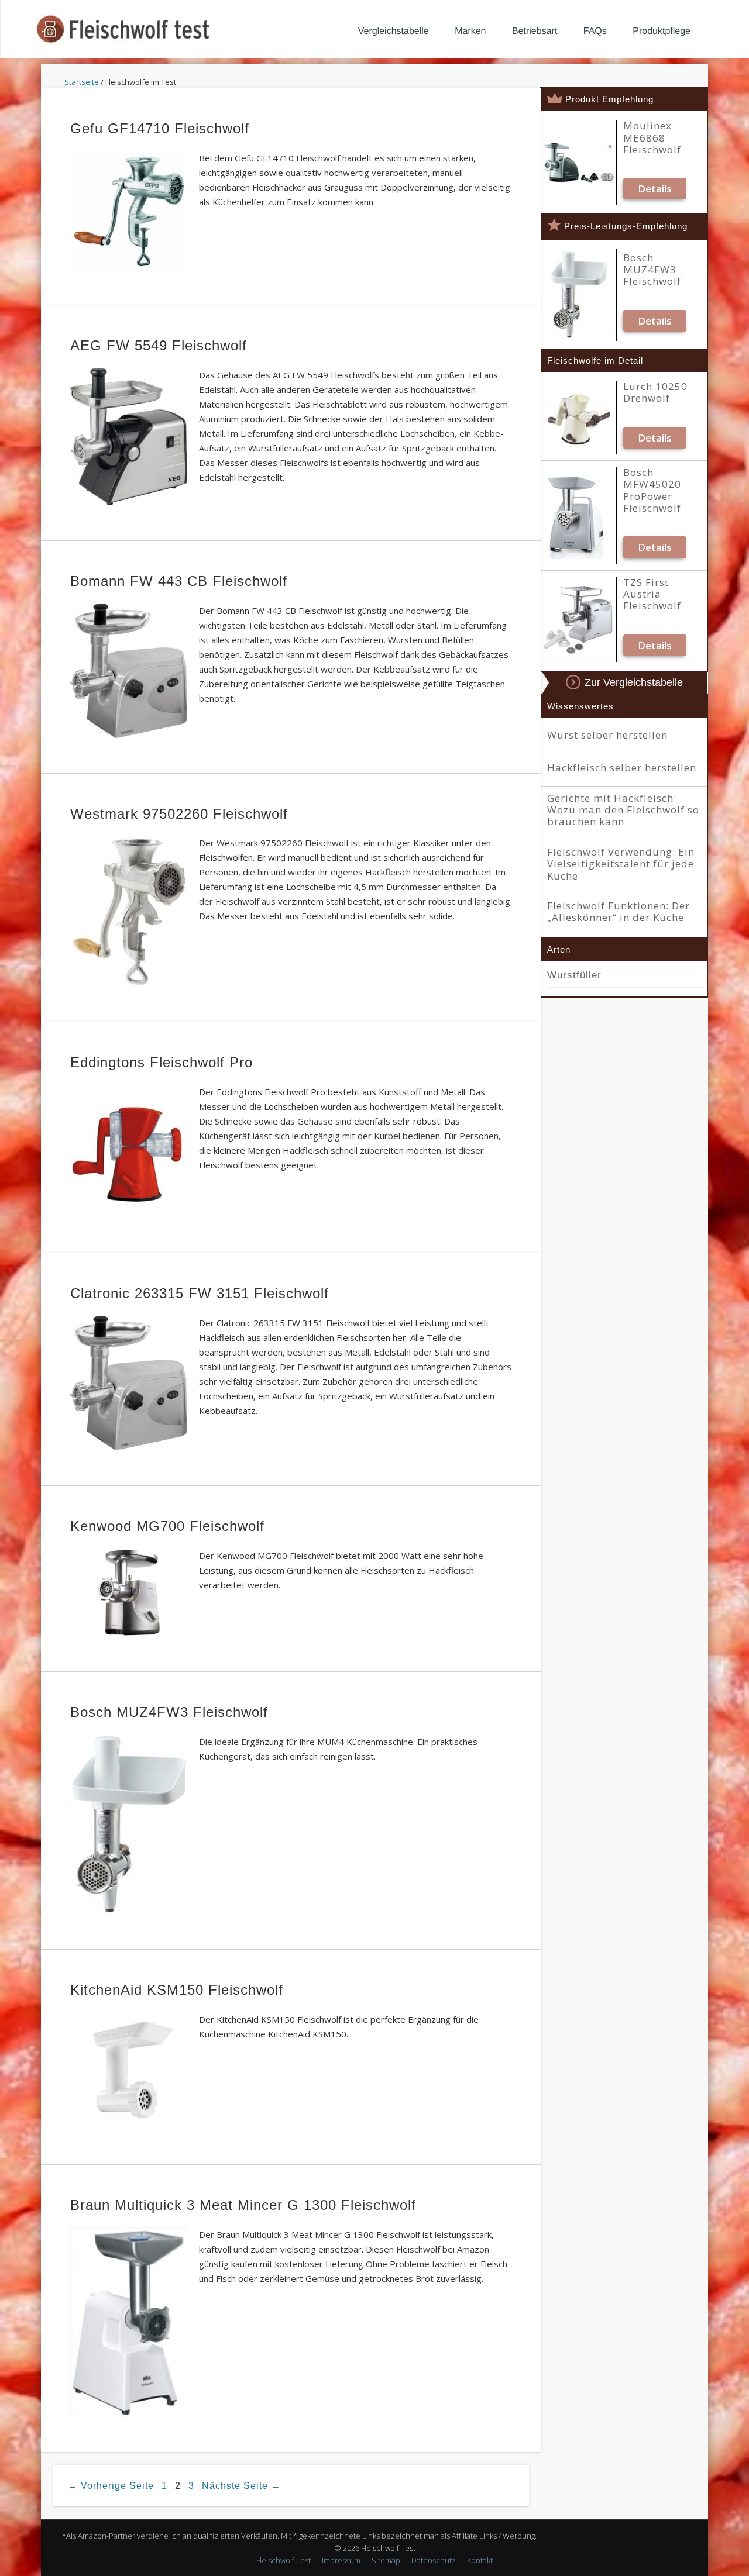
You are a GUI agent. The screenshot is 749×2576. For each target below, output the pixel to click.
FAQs (595, 31)
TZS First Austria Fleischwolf (652, 594)
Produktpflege (662, 31)
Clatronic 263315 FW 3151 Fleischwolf (200, 1293)
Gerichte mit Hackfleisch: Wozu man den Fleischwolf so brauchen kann (623, 810)
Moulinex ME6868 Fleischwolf (652, 138)
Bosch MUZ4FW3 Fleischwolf (169, 1712)
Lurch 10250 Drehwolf (655, 393)
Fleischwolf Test (284, 2560)
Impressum (341, 2560)
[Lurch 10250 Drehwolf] (579, 418)
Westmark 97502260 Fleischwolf (179, 814)
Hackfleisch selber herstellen (622, 768)
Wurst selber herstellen (607, 735)
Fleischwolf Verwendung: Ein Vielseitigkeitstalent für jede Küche (621, 864)
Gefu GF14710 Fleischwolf (160, 128)
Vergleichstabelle (394, 31)
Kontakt (480, 2560)
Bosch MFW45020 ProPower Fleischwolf (652, 491)
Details (655, 189)
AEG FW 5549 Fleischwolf (159, 345)
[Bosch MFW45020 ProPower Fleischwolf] (579, 515)
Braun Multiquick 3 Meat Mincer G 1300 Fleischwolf (243, 2205)
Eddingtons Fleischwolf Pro (162, 1062)
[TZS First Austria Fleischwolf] (579, 619)
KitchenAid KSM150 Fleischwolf (177, 1990)
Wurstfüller (574, 975)
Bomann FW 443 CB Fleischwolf (179, 581)
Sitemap (386, 2560)
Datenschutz (434, 2560)
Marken (470, 31)
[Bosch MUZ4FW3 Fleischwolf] (579, 295)
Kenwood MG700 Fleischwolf (167, 1526)
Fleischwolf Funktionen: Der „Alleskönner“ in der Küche (619, 912)
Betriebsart (535, 31)
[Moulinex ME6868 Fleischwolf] (579, 163)
